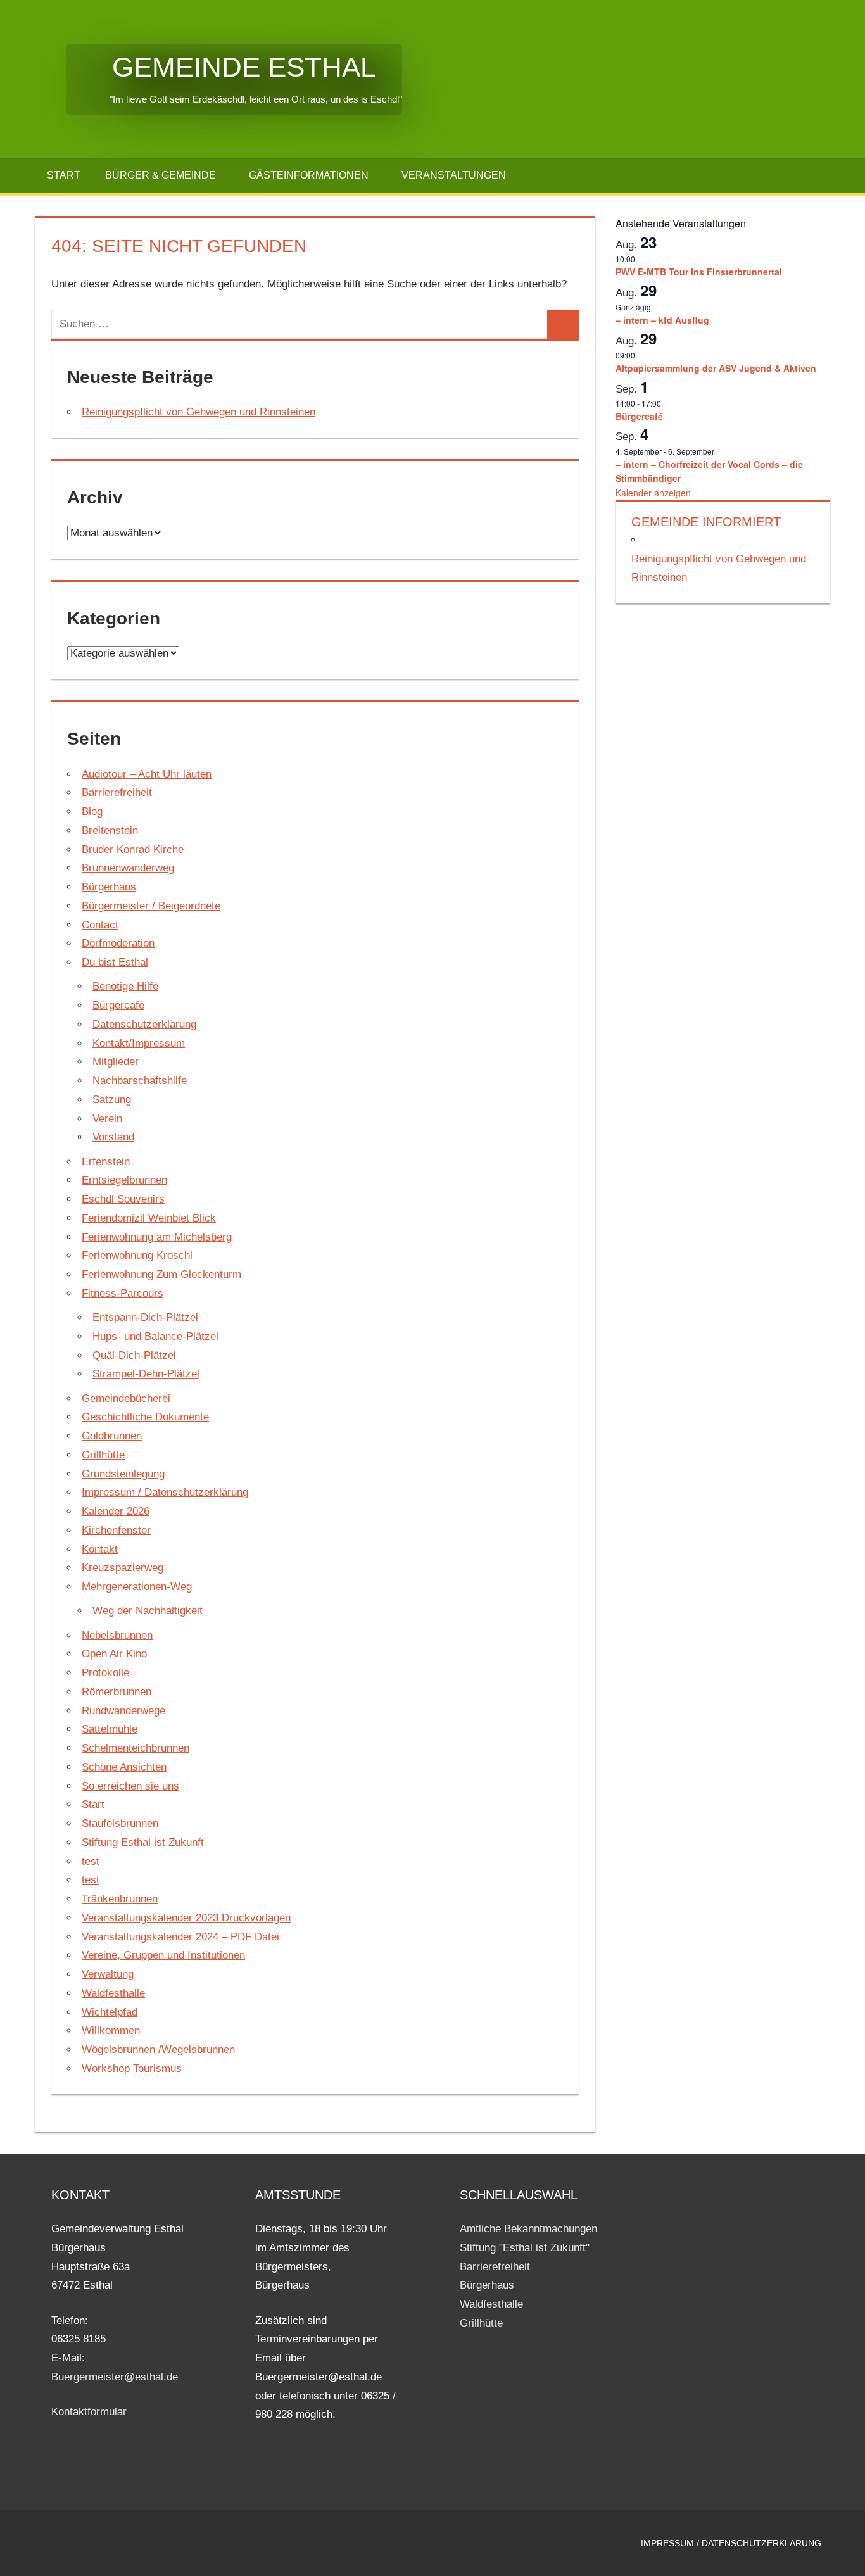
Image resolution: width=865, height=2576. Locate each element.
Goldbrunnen (112, 1436)
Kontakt (100, 1549)
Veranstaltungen (454, 175)
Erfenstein (106, 1162)
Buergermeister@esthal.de (115, 2377)
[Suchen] (563, 324)
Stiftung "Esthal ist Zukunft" (525, 2248)
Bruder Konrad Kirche (133, 849)
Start (64, 175)
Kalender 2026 (116, 1511)
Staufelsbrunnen (120, 1823)
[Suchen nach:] (300, 324)
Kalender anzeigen (653, 493)
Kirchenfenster (116, 1530)
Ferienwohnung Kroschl (137, 1255)
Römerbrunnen (117, 1692)
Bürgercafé (118, 1005)
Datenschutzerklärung (144, 1024)
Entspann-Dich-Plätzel (145, 1317)
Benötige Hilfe (125, 986)
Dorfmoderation (118, 943)
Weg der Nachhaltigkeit (148, 1611)
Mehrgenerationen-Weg (137, 1587)
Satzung (112, 1100)
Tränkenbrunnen (120, 1899)
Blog (92, 811)
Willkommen (111, 2030)
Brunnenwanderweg (128, 868)
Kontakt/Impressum (139, 1043)
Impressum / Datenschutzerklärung (165, 1492)
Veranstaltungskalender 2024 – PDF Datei (180, 1937)
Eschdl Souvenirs (123, 1199)
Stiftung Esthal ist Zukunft (143, 1842)
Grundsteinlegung (123, 1474)
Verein (107, 1119)
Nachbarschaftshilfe (140, 1081)
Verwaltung (108, 1974)
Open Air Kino (114, 1654)
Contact (100, 925)
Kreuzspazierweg (123, 1568)
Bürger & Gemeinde (161, 175)
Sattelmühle (110, 1729)
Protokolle (105, 1673)
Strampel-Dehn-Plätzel (146, 1374)
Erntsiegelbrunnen (124, 1180)
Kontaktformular (89, 2412)
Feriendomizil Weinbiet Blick (149, 1218)
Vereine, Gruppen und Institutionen (163, 1955)
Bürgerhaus (109, 887)
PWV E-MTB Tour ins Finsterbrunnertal (699, 272)
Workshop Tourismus (132, 2068)
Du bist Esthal (115, 962)
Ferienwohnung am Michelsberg (157, 1237)
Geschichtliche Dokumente (145, 1417)
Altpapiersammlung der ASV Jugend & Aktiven (716, 368)
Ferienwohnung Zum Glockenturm (161, 1274)
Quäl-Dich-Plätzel (134, 1355)
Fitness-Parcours (123, 1293)
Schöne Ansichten (124, 1767)
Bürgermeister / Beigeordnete (151, 906)
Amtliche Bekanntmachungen (528, 2229)
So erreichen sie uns (130, 1786)
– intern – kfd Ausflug (662, 320)
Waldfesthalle (113, 1993)
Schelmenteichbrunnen (136, 1748)
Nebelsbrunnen (117, 1635)
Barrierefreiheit (117, 792)
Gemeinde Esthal (221, 67)
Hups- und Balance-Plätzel (155, 1336)
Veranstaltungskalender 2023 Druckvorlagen (186, 1918)
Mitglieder (116, 1062)
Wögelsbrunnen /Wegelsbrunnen (158, 2049)
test (91, 1861)
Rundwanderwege (123, 1711)
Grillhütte (103, 1455)
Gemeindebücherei (126, 1398)
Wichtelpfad (110, 2012)
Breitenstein (110, 830)
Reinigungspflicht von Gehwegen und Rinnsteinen (199, 412)
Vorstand (113, 1137)
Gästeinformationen (309, 175)
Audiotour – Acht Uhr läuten (147, 774)
